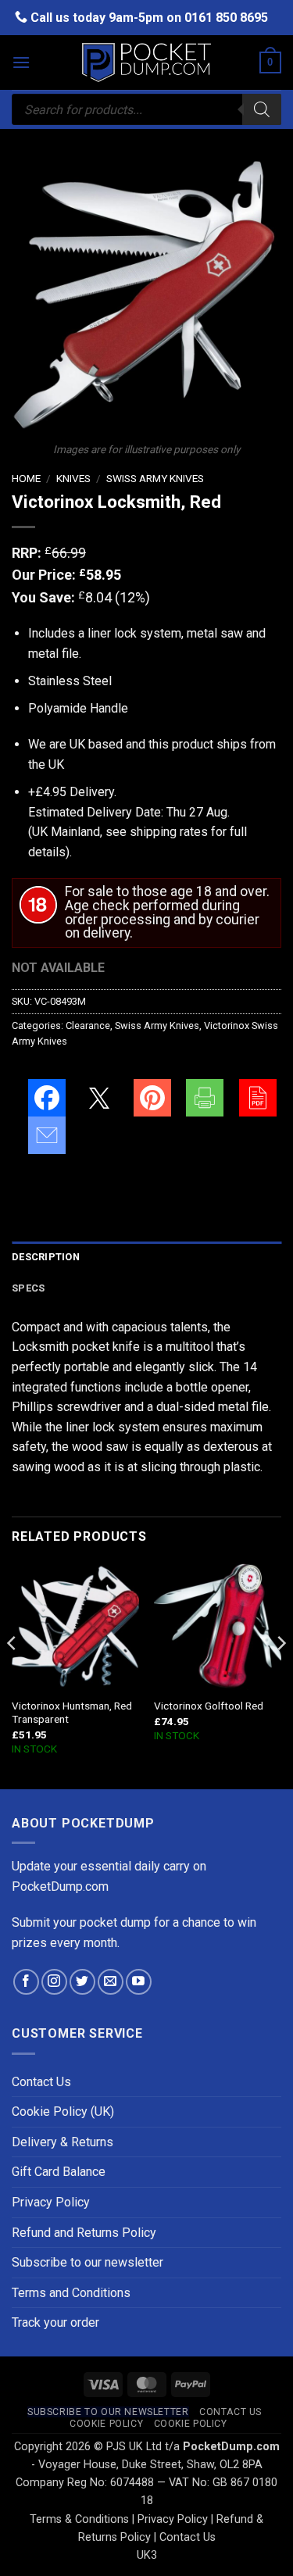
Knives (73, 478)
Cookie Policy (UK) (63, 2112)
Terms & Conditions (79, 2519)
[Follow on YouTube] (139, 1982)
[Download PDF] (258, 1098)
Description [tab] (46, 1257)
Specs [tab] (28, 1288)
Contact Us (41, 2082)
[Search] (262, 109)
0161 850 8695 (226, 18)
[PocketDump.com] (147, 63)
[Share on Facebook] (47, 1098)
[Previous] (13, 1675)
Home (26, 478)
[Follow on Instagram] (54, 1982)
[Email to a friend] (47, 1135)
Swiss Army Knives (155, 478)
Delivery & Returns (63, 2142)
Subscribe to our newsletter (88, 2262)
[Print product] (205, 1098)
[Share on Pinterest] (152, 1098)
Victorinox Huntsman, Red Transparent (72, 1713)
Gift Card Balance (59, 2172)
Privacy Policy (51, 2202)
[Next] (280, 1675)
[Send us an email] (111, 1982)
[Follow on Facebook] (26, 1982)
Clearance (88, 1025)
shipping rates (169, 832)
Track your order (55, 2322)
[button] (21, 62)
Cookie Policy (106, 2424)
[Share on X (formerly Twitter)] (99, 1098)
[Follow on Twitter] (82, 1982)
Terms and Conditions (71, 2293)
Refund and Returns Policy (84, 2233)
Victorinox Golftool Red (209, 1706)
